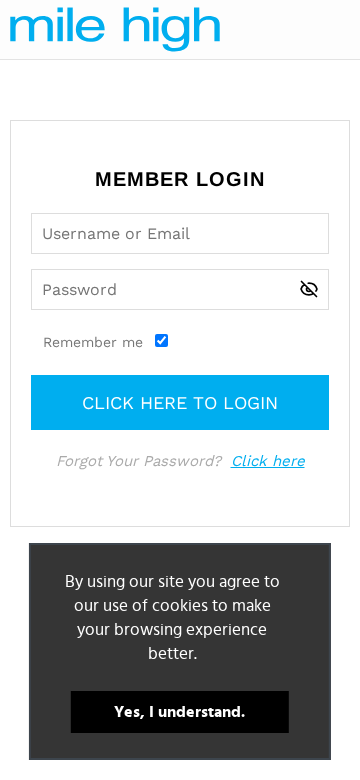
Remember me (93, 342)
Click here (268, 461)
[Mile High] (115, 29)
